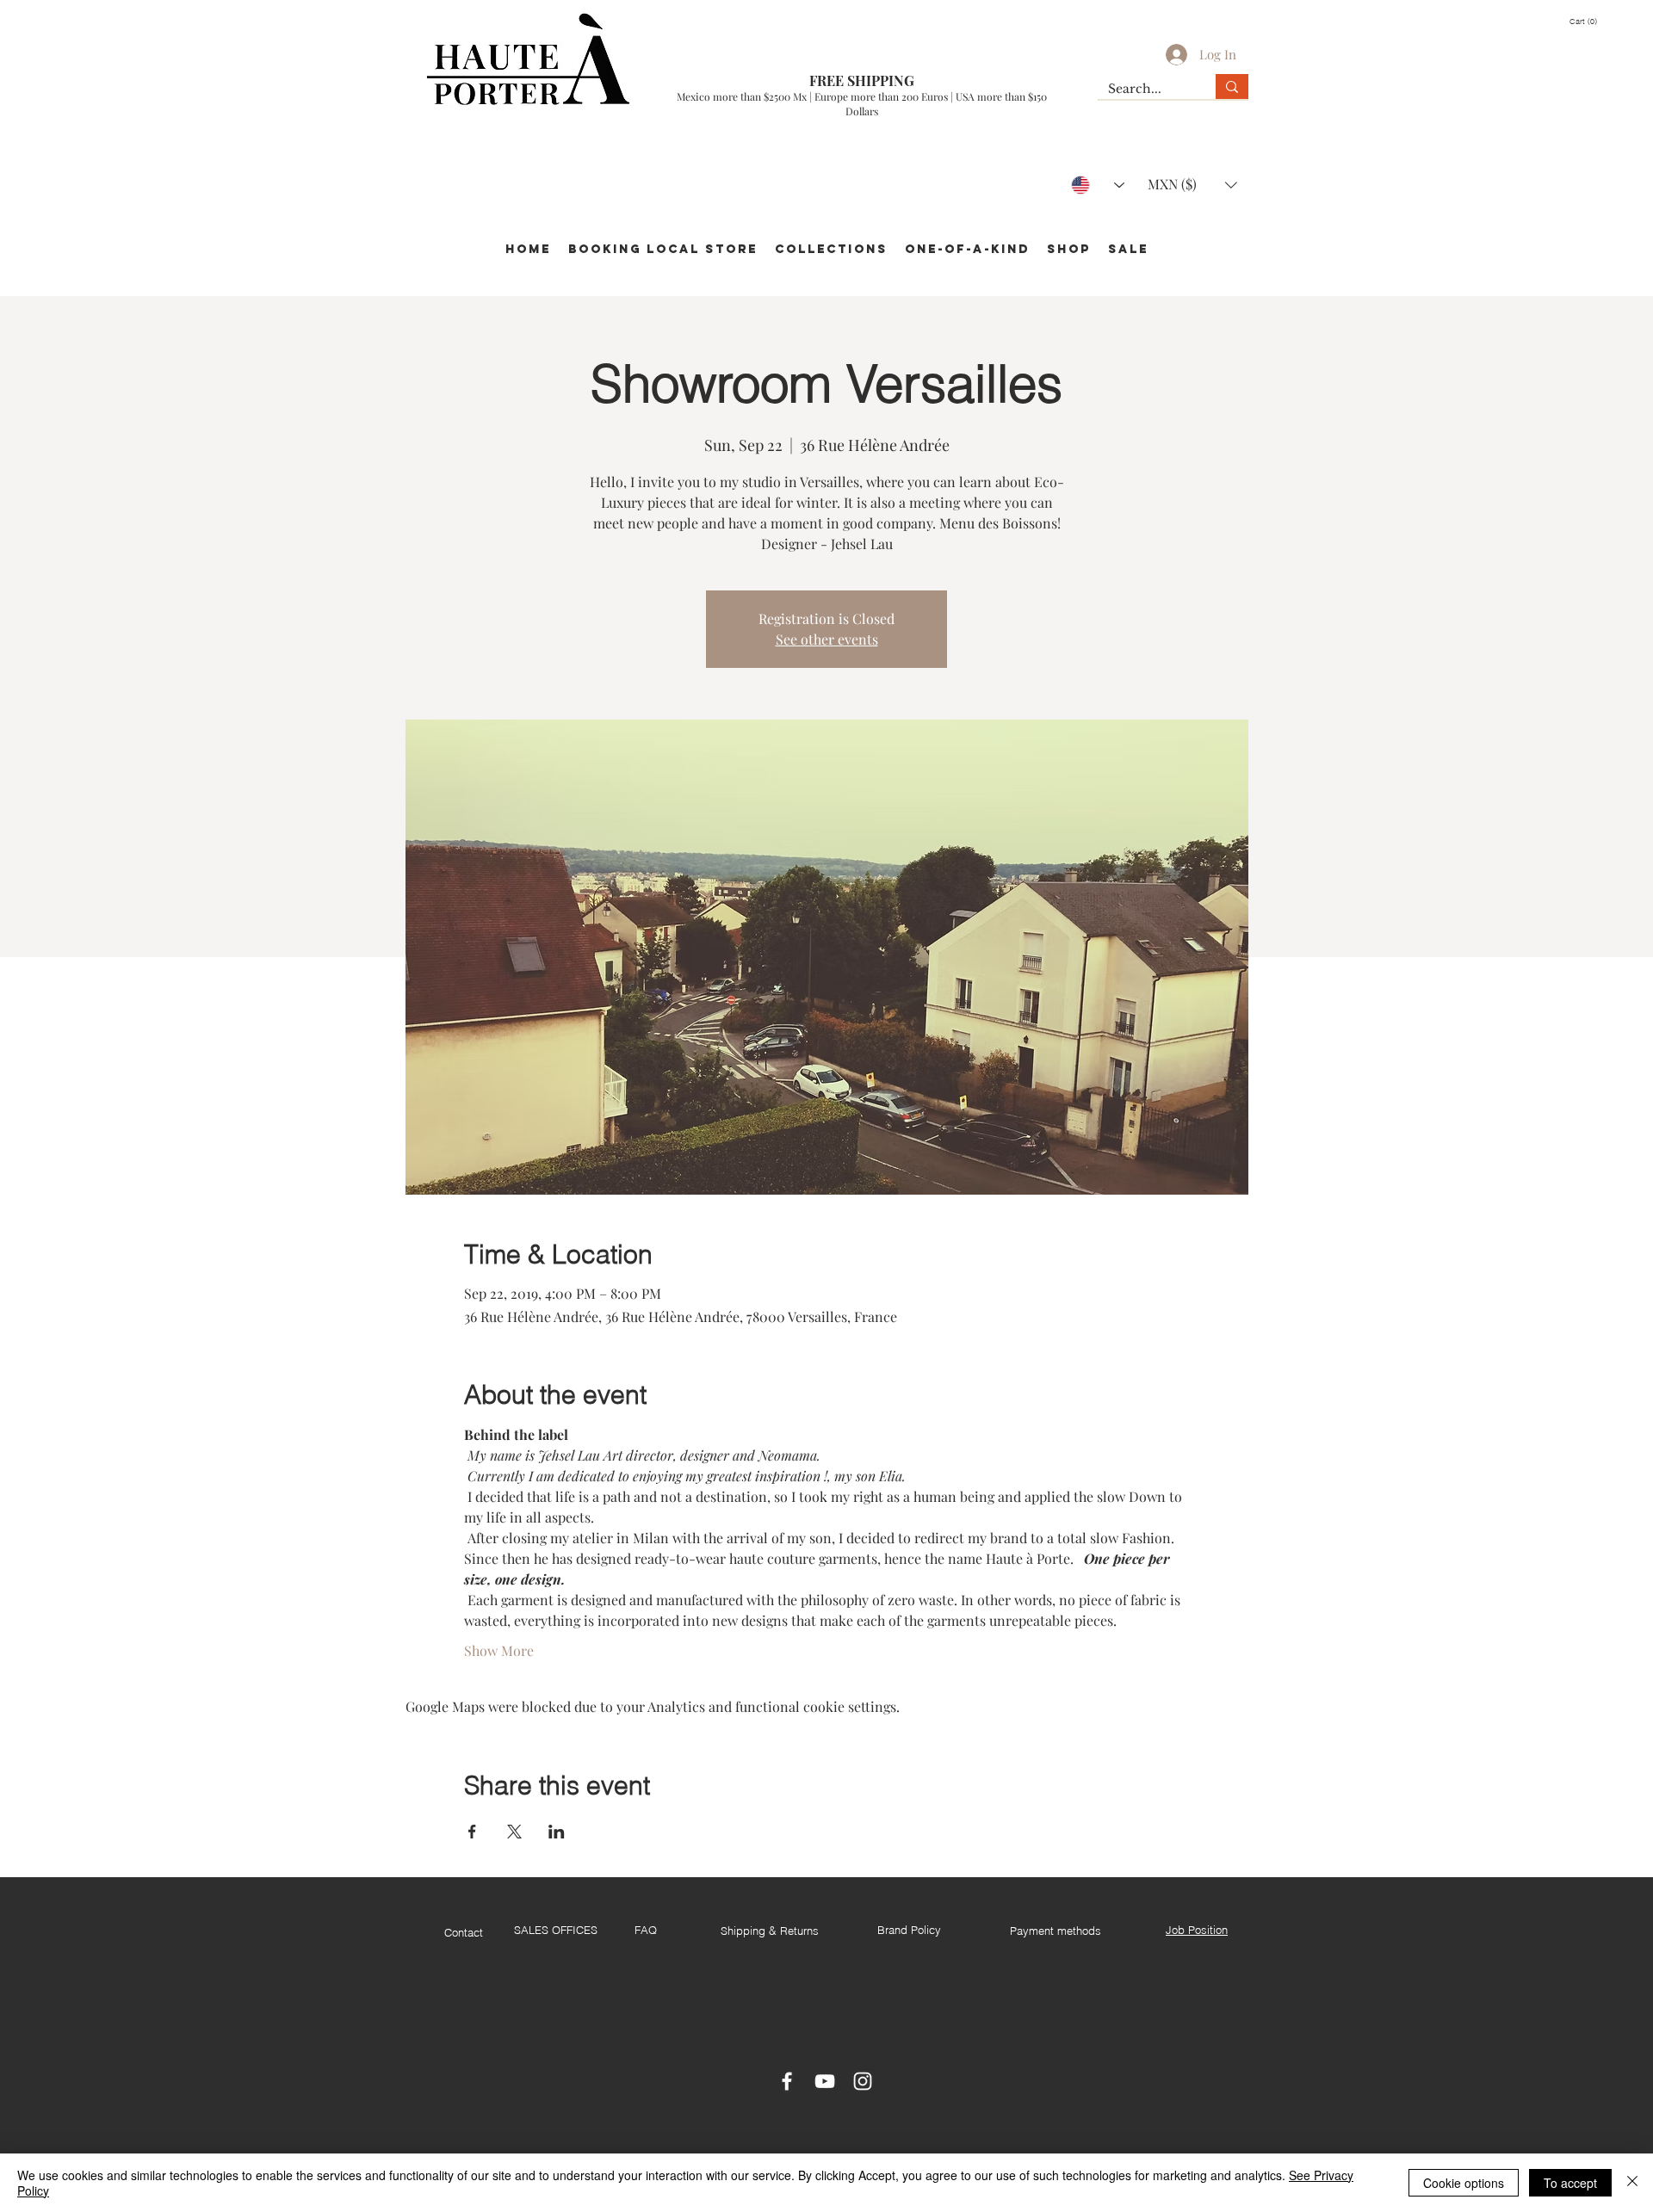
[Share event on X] (514, 1832)
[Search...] (1232, 87)
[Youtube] (825, 2081)
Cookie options (1464, 2183)
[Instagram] (863, 2081)
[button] (1591, 22)
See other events (827, 639)
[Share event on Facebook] (472, 1832)
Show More (499, 1650)
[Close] (1632, 2183)
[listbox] (1192, 185)
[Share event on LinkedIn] (557, 1832)
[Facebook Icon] (787, 2081)
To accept (1570, 2183)
